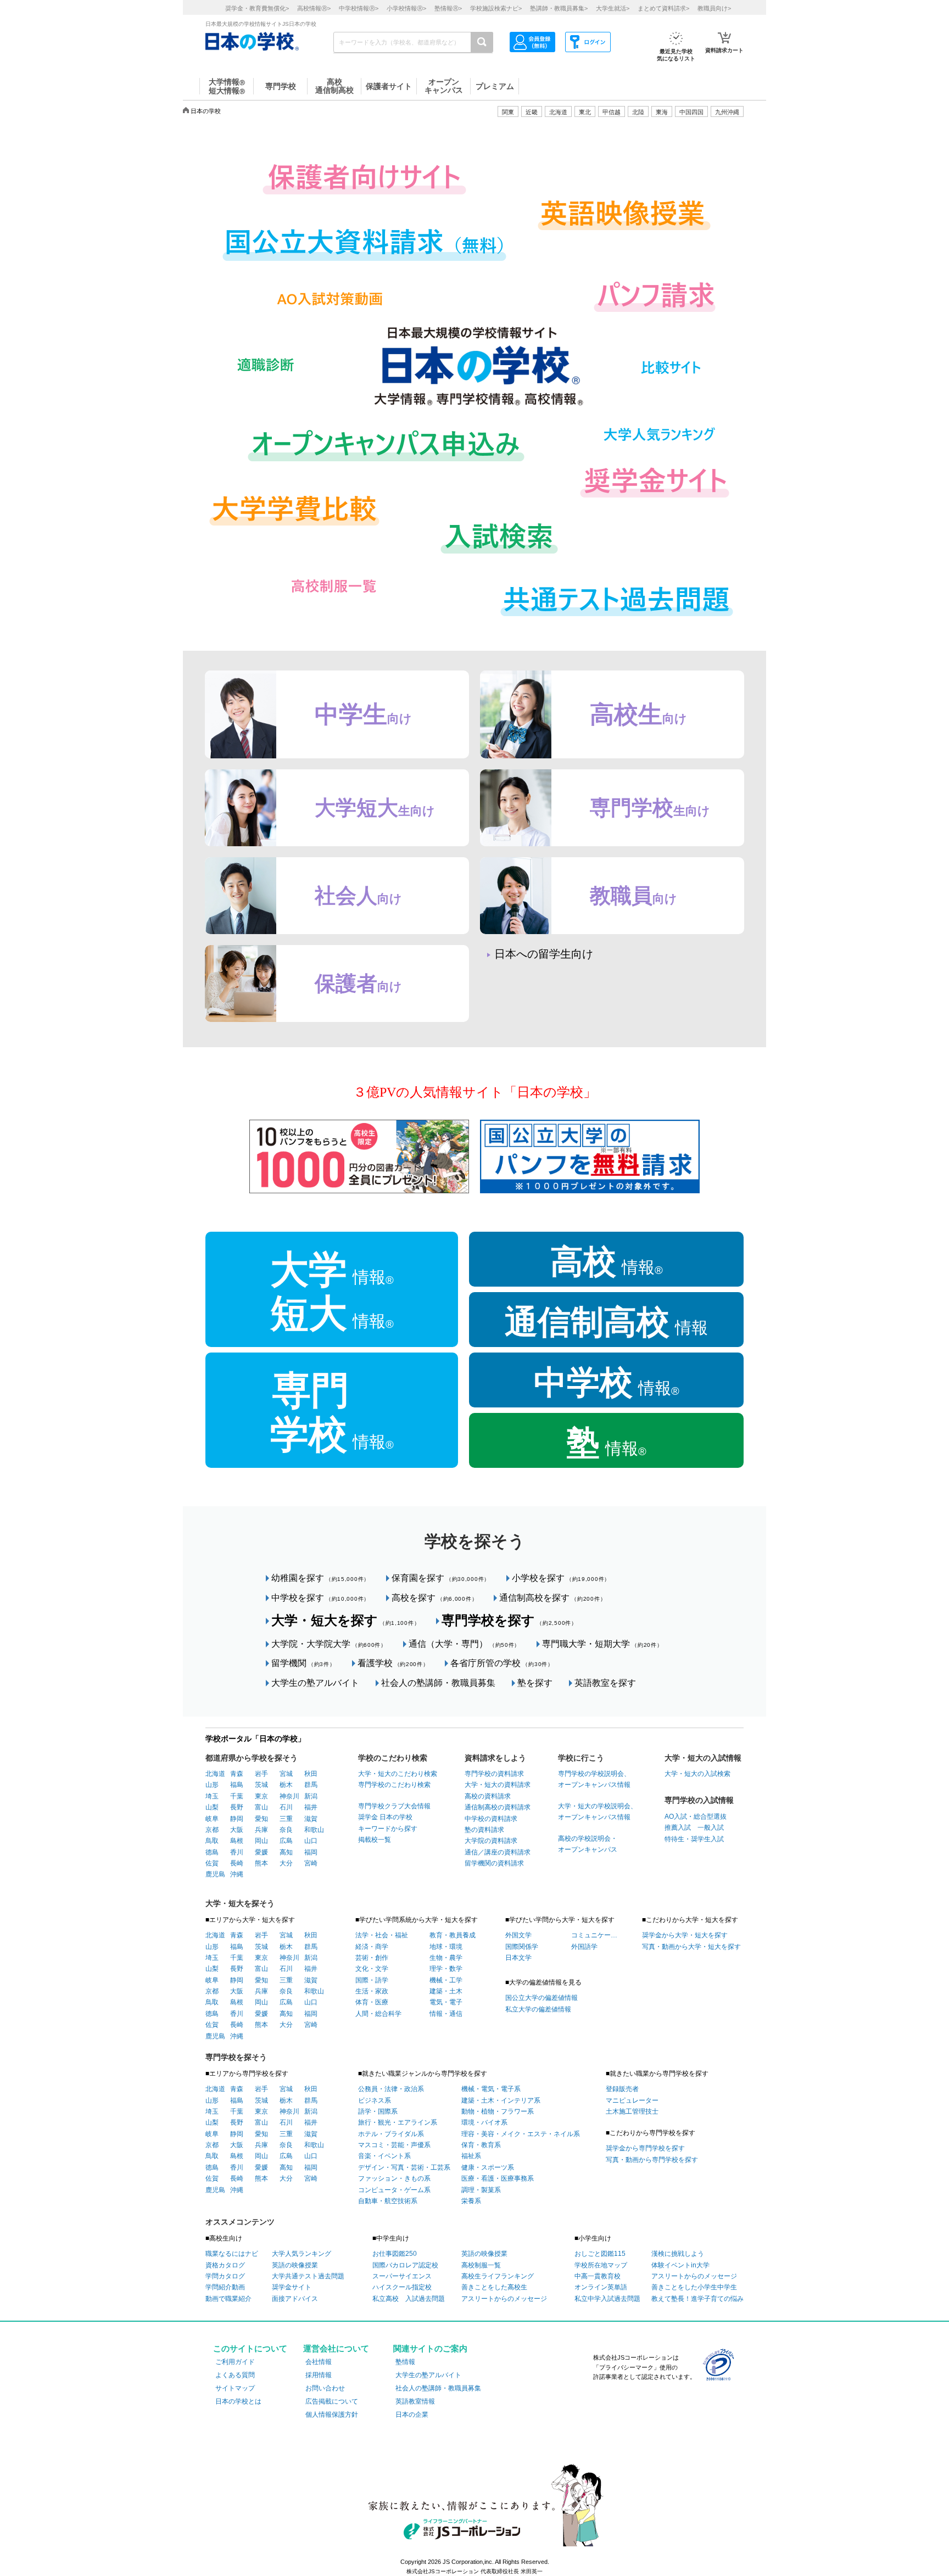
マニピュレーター (632, 2100)
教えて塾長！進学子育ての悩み (697, 2299)
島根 (237, 1841)
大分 (286, 1863)
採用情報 (319, 2375)
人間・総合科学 (378, 2014)
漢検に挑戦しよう (678, 2254)
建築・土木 (446, 1991)
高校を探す (434, 1598)
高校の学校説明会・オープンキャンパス (588, 1844)
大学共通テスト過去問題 (308, 2276)
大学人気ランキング (302, 2254)
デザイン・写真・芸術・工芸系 (404, 2167)
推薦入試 (678, 1828)
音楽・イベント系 (384, 2156)
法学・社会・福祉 (382, 1935)
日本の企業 (412, 2415)
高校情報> (314, 8)
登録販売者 (622, 2089)
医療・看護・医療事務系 (498, 2178)
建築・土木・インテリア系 (501, 2100)
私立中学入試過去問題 (607, 2299)
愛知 (261, 1819)
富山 (261, 1807)
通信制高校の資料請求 (498, 1807)
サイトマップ (235, 2388)
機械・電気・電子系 (491, 2089)
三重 (286, 1819)
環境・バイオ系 (484, 2122)
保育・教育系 (481, 2145)
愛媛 (261, 1852)
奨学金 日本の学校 (385, 1817)
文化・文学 (372, 1969)
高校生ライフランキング (498, 2276)
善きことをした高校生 (494, 2287)
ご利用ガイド (235, 2362)
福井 (311, 1807)
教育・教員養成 (453, 1935)
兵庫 (261, 1830)
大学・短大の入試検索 (697, 1774)
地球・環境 (446, 1947)
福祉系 (471, 2156)
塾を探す (535, 1683)
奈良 (286, 1830)
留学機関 (303, 1663)
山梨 (212, 1807)
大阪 (237, 1830)
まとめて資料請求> (663, 8)
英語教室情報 (415, 2401)
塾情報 (405, 2362)
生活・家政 (372, 1991)
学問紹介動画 (225, 2287)
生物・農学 (446, 1958)
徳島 (212, 1852)
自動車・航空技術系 (388, 2201)
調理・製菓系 (481, 2190)
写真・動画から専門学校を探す (652, 2160)
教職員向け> (714, 8)
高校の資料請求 (488, 1796)
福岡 (311, 1852)
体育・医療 (372, 2002)
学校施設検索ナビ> (496, 8)
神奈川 (289, 1796)
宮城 (286, 1774)
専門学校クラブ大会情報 (394, 1806)
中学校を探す (320, 1598)
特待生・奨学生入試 (694, 1839)
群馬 (311, 1785)
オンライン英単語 (601, 2287)
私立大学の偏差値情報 (538, 2009)
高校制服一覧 (481, 2265)
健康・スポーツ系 (488, 2167)
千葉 (237, 1796)
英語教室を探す (605, 1683)
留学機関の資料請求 (494, 1863)
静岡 (237, 1819)
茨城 (261, 1785)
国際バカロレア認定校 (405, 2265)
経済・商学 (372, 1947)
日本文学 (518, 1958)
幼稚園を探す (320, 1578)
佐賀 (212, 1863)
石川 (286, 1807)
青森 (237, 1774)
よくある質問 (235, 2375)
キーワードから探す (388, 1829)
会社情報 (319, 2362)
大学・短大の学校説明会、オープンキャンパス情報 (598, 1812)
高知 (286, 1852)
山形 (212, 1785)
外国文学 (518, 1935)
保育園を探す (441, 1578)
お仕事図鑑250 (395, 2254)
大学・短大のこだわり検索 (398, 1774)
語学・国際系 (378, 2111)
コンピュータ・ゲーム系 (394, 2190)
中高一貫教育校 (598, 2276)
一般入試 (707, 1828)
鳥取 (212, 1841)
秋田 (311, 1774)
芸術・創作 (372, 1958)
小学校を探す (561, 1578)
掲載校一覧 (375, 1840)
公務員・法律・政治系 (391, 2089)
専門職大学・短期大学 (602, 1644)
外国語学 (584, 1947)
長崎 (237, 1863)
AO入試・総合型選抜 (696, 1817)
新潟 (311, 1796)
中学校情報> (359, 8)
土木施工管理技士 (632, 2111)
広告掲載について (332, 2401)
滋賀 (311, 1819)
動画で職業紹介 (228, 2299)
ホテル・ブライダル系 (391, 2134)
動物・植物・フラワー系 (498, 2111)
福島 (237, 1785)
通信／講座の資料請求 (498, 1852)
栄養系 (471, 2201)
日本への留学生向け (544, 954)
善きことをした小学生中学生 (694, 2287)
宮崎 (311, 1863)
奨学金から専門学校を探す (645, 2148)
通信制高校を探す (552, 1598)
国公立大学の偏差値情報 (542, 1998)
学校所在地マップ (601, 2265)
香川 (237, 1852)
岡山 (261, 1841)
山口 (311, 1841)
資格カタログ (225, 2265)
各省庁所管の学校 (502, 1663)
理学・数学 (446, 1969)
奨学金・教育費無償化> (257, 8)
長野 (237, 1807)
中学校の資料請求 (491, 1819)
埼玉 (212, 1796)
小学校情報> (406, 8)
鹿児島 (215, 1874)
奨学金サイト (292, 2287)
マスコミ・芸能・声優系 (394, 2145)
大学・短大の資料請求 (498, 1785)
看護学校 (393, 1663)
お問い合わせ (325, 2388)
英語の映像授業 (295, 2265)
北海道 (558, 112)
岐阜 (212, 1819)
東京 (261, 1796)
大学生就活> (613, 8)
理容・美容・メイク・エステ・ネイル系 (521, 2134)
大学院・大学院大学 (329, 1644)
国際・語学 (372, 1980)
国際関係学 (522, 1947)
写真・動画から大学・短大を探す (691, 1947)
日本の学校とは (238, 2401)
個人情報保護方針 (332, 2415)
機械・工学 (446, 1980)
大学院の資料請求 (491, 1841)
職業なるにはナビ (232, 2254)
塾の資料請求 (484, 1830)
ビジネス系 (375, 2100)
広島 (286, 1841)
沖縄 (237, 1874)
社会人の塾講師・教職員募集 (438, 1683)
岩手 (261, 1774)
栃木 (286, 1785)
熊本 (261, 1863)
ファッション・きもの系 (394, 2178)
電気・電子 (446, 2002)
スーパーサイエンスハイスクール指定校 (402, 2282)
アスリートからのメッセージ (504, 2299)
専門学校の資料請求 (494, 1774)
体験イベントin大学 (680, 2265)
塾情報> (448, 8)
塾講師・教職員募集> (559, 8)
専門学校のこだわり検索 (394, 1785)
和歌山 (314, 1830)
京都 (212, 1830)
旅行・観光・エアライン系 (398, 2122)
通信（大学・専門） (464, 1644)
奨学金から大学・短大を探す (685, 1935)
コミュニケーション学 (594, 1935)
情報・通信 (446, 2014)
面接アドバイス (295, 2299)
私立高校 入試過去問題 (409, 2299)
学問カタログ (225, 2276)
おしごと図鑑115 (600, 2254)
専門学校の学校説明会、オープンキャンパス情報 (594, 1779)
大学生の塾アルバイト (315, 1683)
